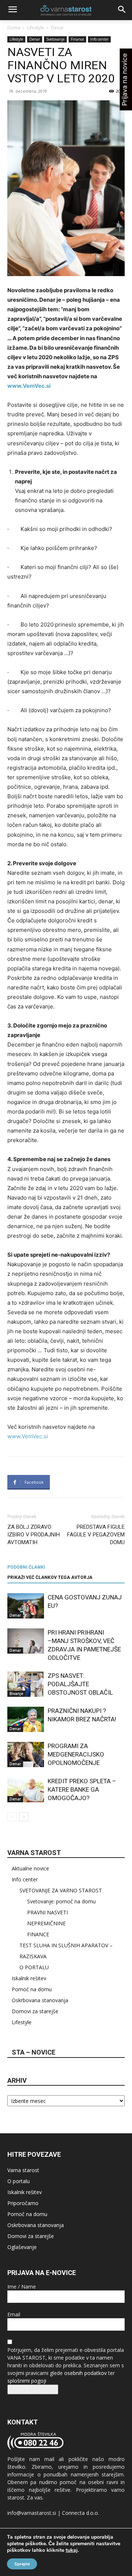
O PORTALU (34, 1967)
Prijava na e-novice (33, 2389)
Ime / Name (22, 2287)
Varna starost (23, 2170)
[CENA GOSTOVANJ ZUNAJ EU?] (26, 1606)
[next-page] (24, 1817)
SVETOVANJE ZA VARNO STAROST (61, 1890)
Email (14, 2314)
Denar (57, 28)
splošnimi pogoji (27, 2381)
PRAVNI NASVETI (47, 1912)
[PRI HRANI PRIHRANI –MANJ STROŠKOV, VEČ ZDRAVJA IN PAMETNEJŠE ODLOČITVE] (26, 1641)
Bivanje (16, 1694)
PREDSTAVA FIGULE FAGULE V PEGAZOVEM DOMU (96, 1535)
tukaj (72, 2550)
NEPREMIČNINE (46, 1923)
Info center (99, 39)
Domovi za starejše (35, 2011)
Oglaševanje (22, 2247)
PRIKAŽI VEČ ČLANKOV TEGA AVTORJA (50, 1577)
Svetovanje (55, 39)
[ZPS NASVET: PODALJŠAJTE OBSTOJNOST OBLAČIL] (26, 1684)
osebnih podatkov (85, 2373)
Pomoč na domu (32, 1989)
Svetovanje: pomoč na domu (61, 1901)
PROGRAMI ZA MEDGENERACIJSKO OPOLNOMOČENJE (76, 1754)
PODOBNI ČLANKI (26, 1567)
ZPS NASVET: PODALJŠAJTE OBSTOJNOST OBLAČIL (80, 1684)
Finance (77, 39)
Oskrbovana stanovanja (40, 2000)
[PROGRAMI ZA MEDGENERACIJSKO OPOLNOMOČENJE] (26, 1754)
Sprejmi (22, 2564)
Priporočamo (23, 2203)
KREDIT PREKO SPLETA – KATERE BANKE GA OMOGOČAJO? (82, 1789)
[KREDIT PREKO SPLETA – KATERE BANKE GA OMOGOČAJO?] (26, 1790)
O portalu (19, 2181)
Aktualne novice (30, 1868)
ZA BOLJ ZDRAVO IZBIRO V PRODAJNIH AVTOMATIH (34, 1535)
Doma (14, 28)
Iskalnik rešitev (29, 1978)
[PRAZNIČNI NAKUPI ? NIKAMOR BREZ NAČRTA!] (26, 1719)
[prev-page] (12, 1817)
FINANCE (38, 1934)
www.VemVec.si (28, 1436)
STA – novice (34, 2052)
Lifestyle (36, 28)
